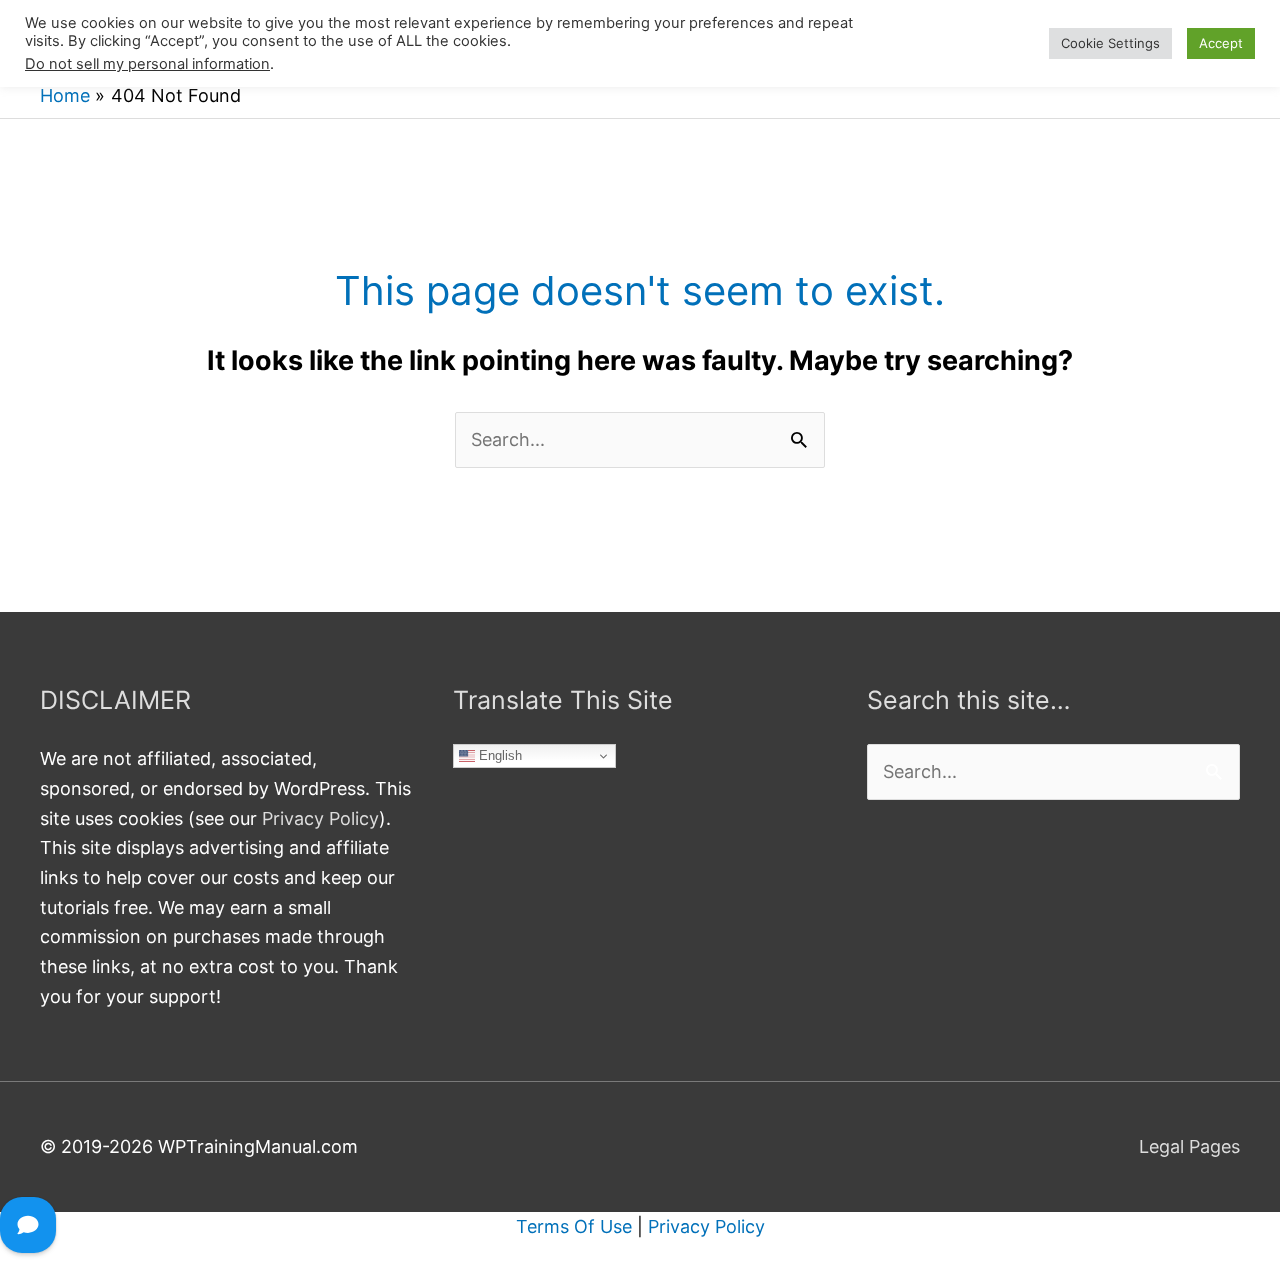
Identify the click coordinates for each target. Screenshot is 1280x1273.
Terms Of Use (574, 1226)
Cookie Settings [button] (1110, 43)
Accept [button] (1221, 43)
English (498, 755)
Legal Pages (1189, 1146)
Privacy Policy (320, 818)
